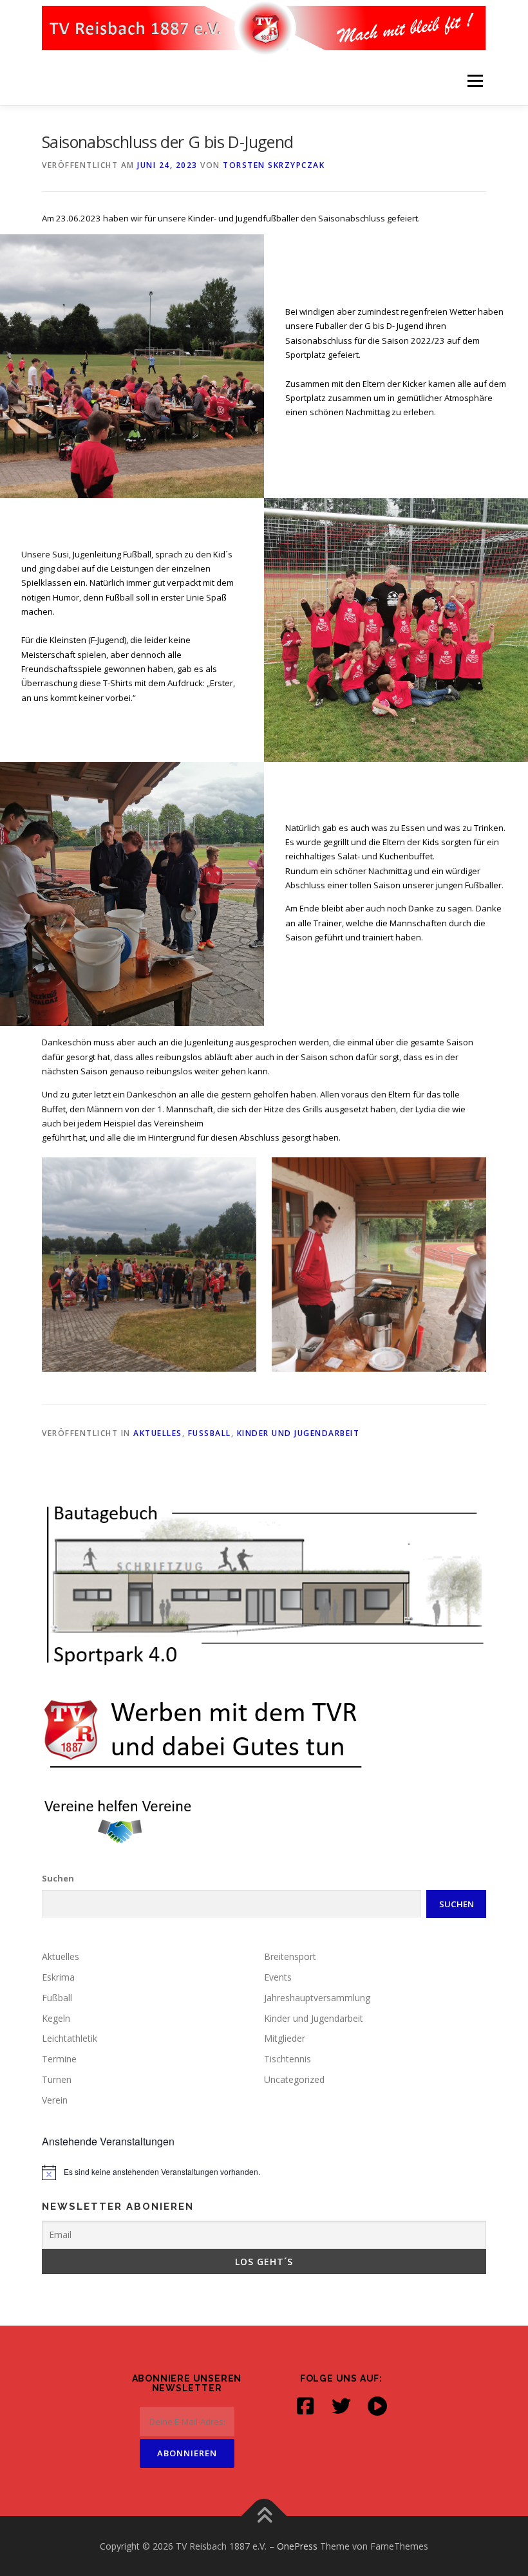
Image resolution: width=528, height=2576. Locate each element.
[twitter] (341, 2406)
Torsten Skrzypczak (274, 165)
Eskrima (58, 1977)
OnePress (297, 2546)
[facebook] (305, 2406)
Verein (55, 2100)
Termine (59, 2059)
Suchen (58, 1878)
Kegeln (56, 2018)
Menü (475, 80)
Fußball (210, 1433)
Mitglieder (285, 2038)
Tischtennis (288, 2059)
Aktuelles (158, 1433)
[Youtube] (377, 2406)
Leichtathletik (70, 2038)
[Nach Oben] (264, 2516)
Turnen (57, 2079)
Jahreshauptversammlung (317, 1998)
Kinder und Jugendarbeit (298, 1433)
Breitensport (290, 1956)
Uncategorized (294, 2079)
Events (278, 1977)
